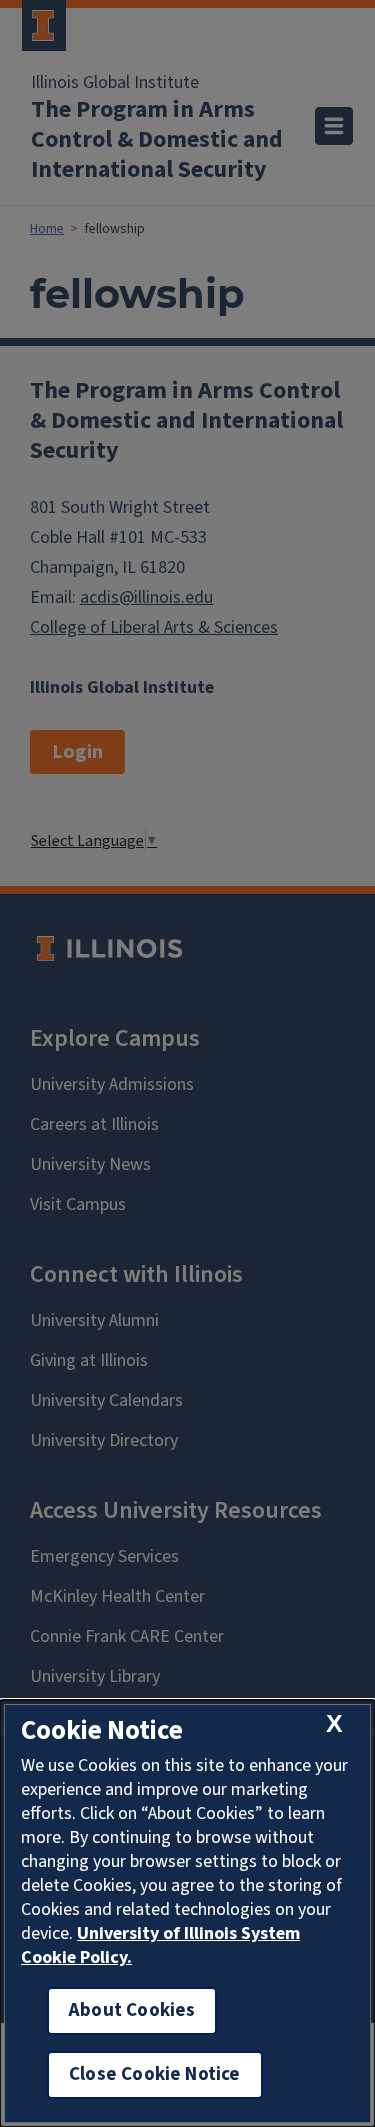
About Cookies (132, 2010)
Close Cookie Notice (155, 2074)
